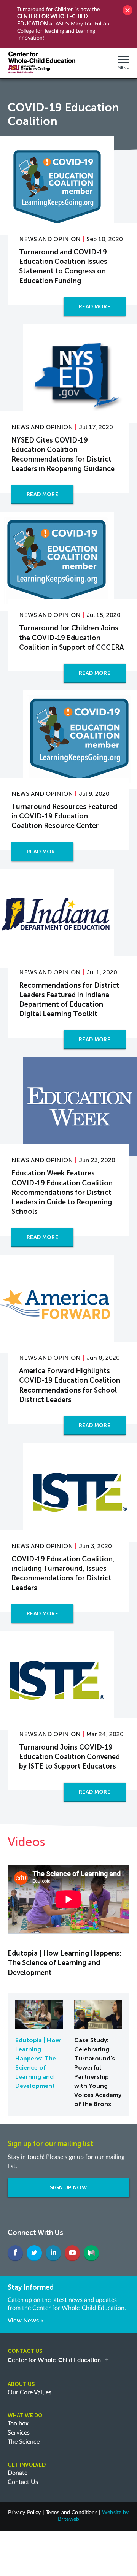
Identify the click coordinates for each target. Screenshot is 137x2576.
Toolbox (18, 2424)
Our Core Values (29, 2392)
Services (19, 2433)
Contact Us (23, 2482)
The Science (24, 2442)
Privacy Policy (24, 2513)
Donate (18, 2473)
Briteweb (68, 2519)
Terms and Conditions (72, 2513)
